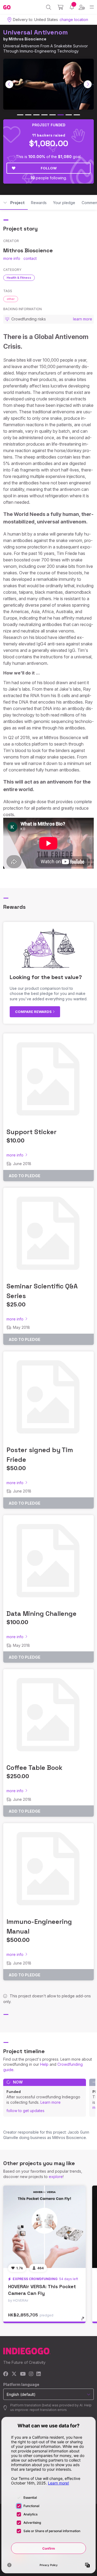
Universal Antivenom (36, 32)
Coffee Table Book (34, 1768)
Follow (49, 168)
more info (12, 258)
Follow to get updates (25, 2111)
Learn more (51, 2102)
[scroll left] (9, 84)
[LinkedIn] (39, 2374)
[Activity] (72, 7)
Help (44, 2064)
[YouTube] (23, 2374)
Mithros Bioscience (27, 39)
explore (56, 2177)
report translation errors (48, 2410)
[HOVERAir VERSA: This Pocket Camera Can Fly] (44, 2227)
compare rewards (34, 1012)
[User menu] (82, 7)
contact (30, 258)
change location (74, 20)
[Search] (49, 7)
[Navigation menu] (92, 7)
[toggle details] (84, 2320)
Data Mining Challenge (41, 1614)
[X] (14, 2374)
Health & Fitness (19, 278)
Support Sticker (32, 1132)
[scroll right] (88, 84)
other (11, 299)
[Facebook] (6, 2374)
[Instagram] (31, 2374)
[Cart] (60, 7)
